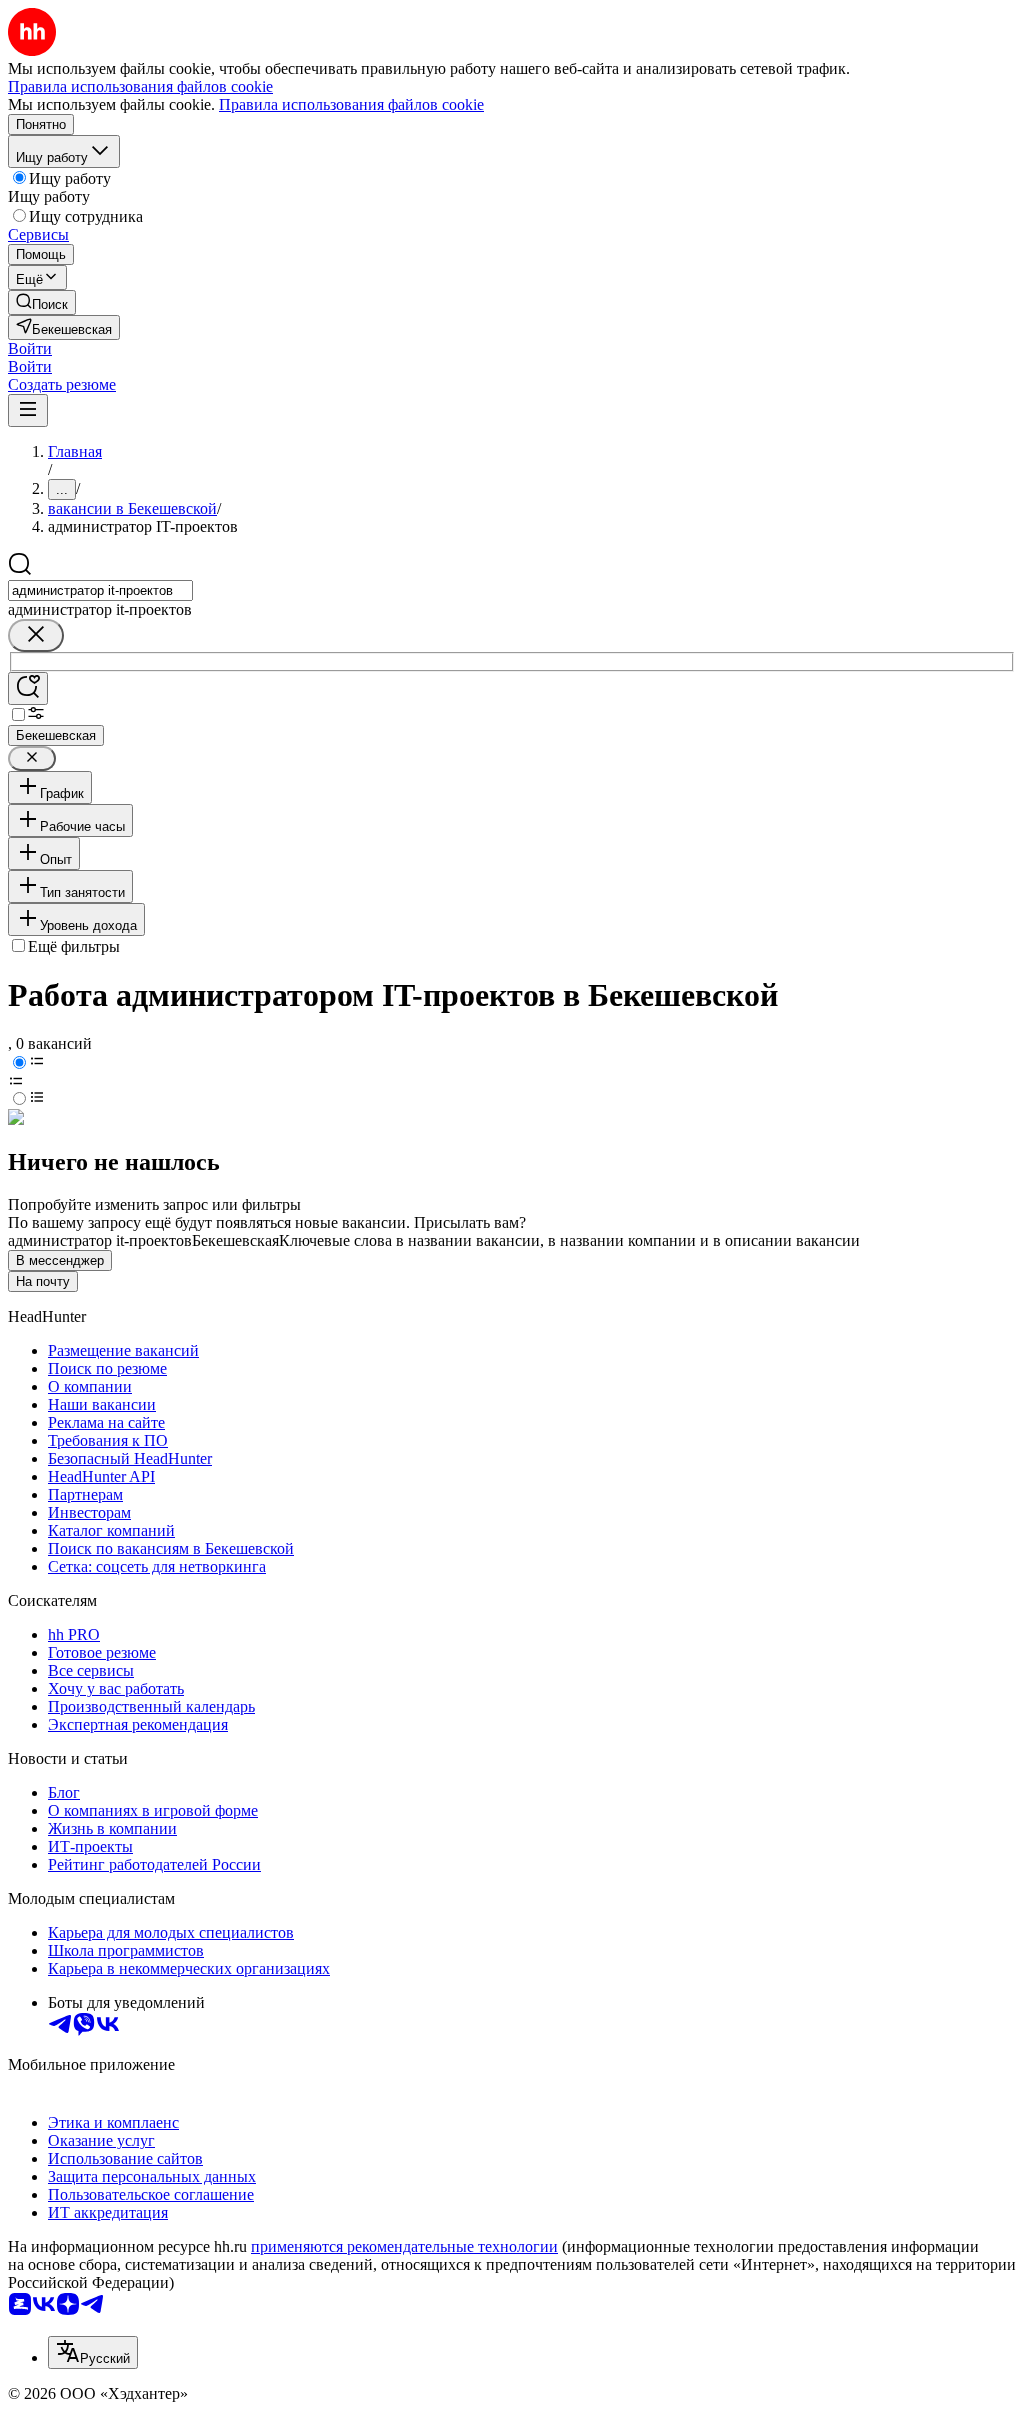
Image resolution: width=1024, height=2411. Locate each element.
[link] (42, 302)
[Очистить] (36, 635)
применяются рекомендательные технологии (404, 2246)
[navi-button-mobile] (28, 410)
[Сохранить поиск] (28, 688)
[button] (30, 348)
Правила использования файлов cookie (351, 104)
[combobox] (100, 590)
